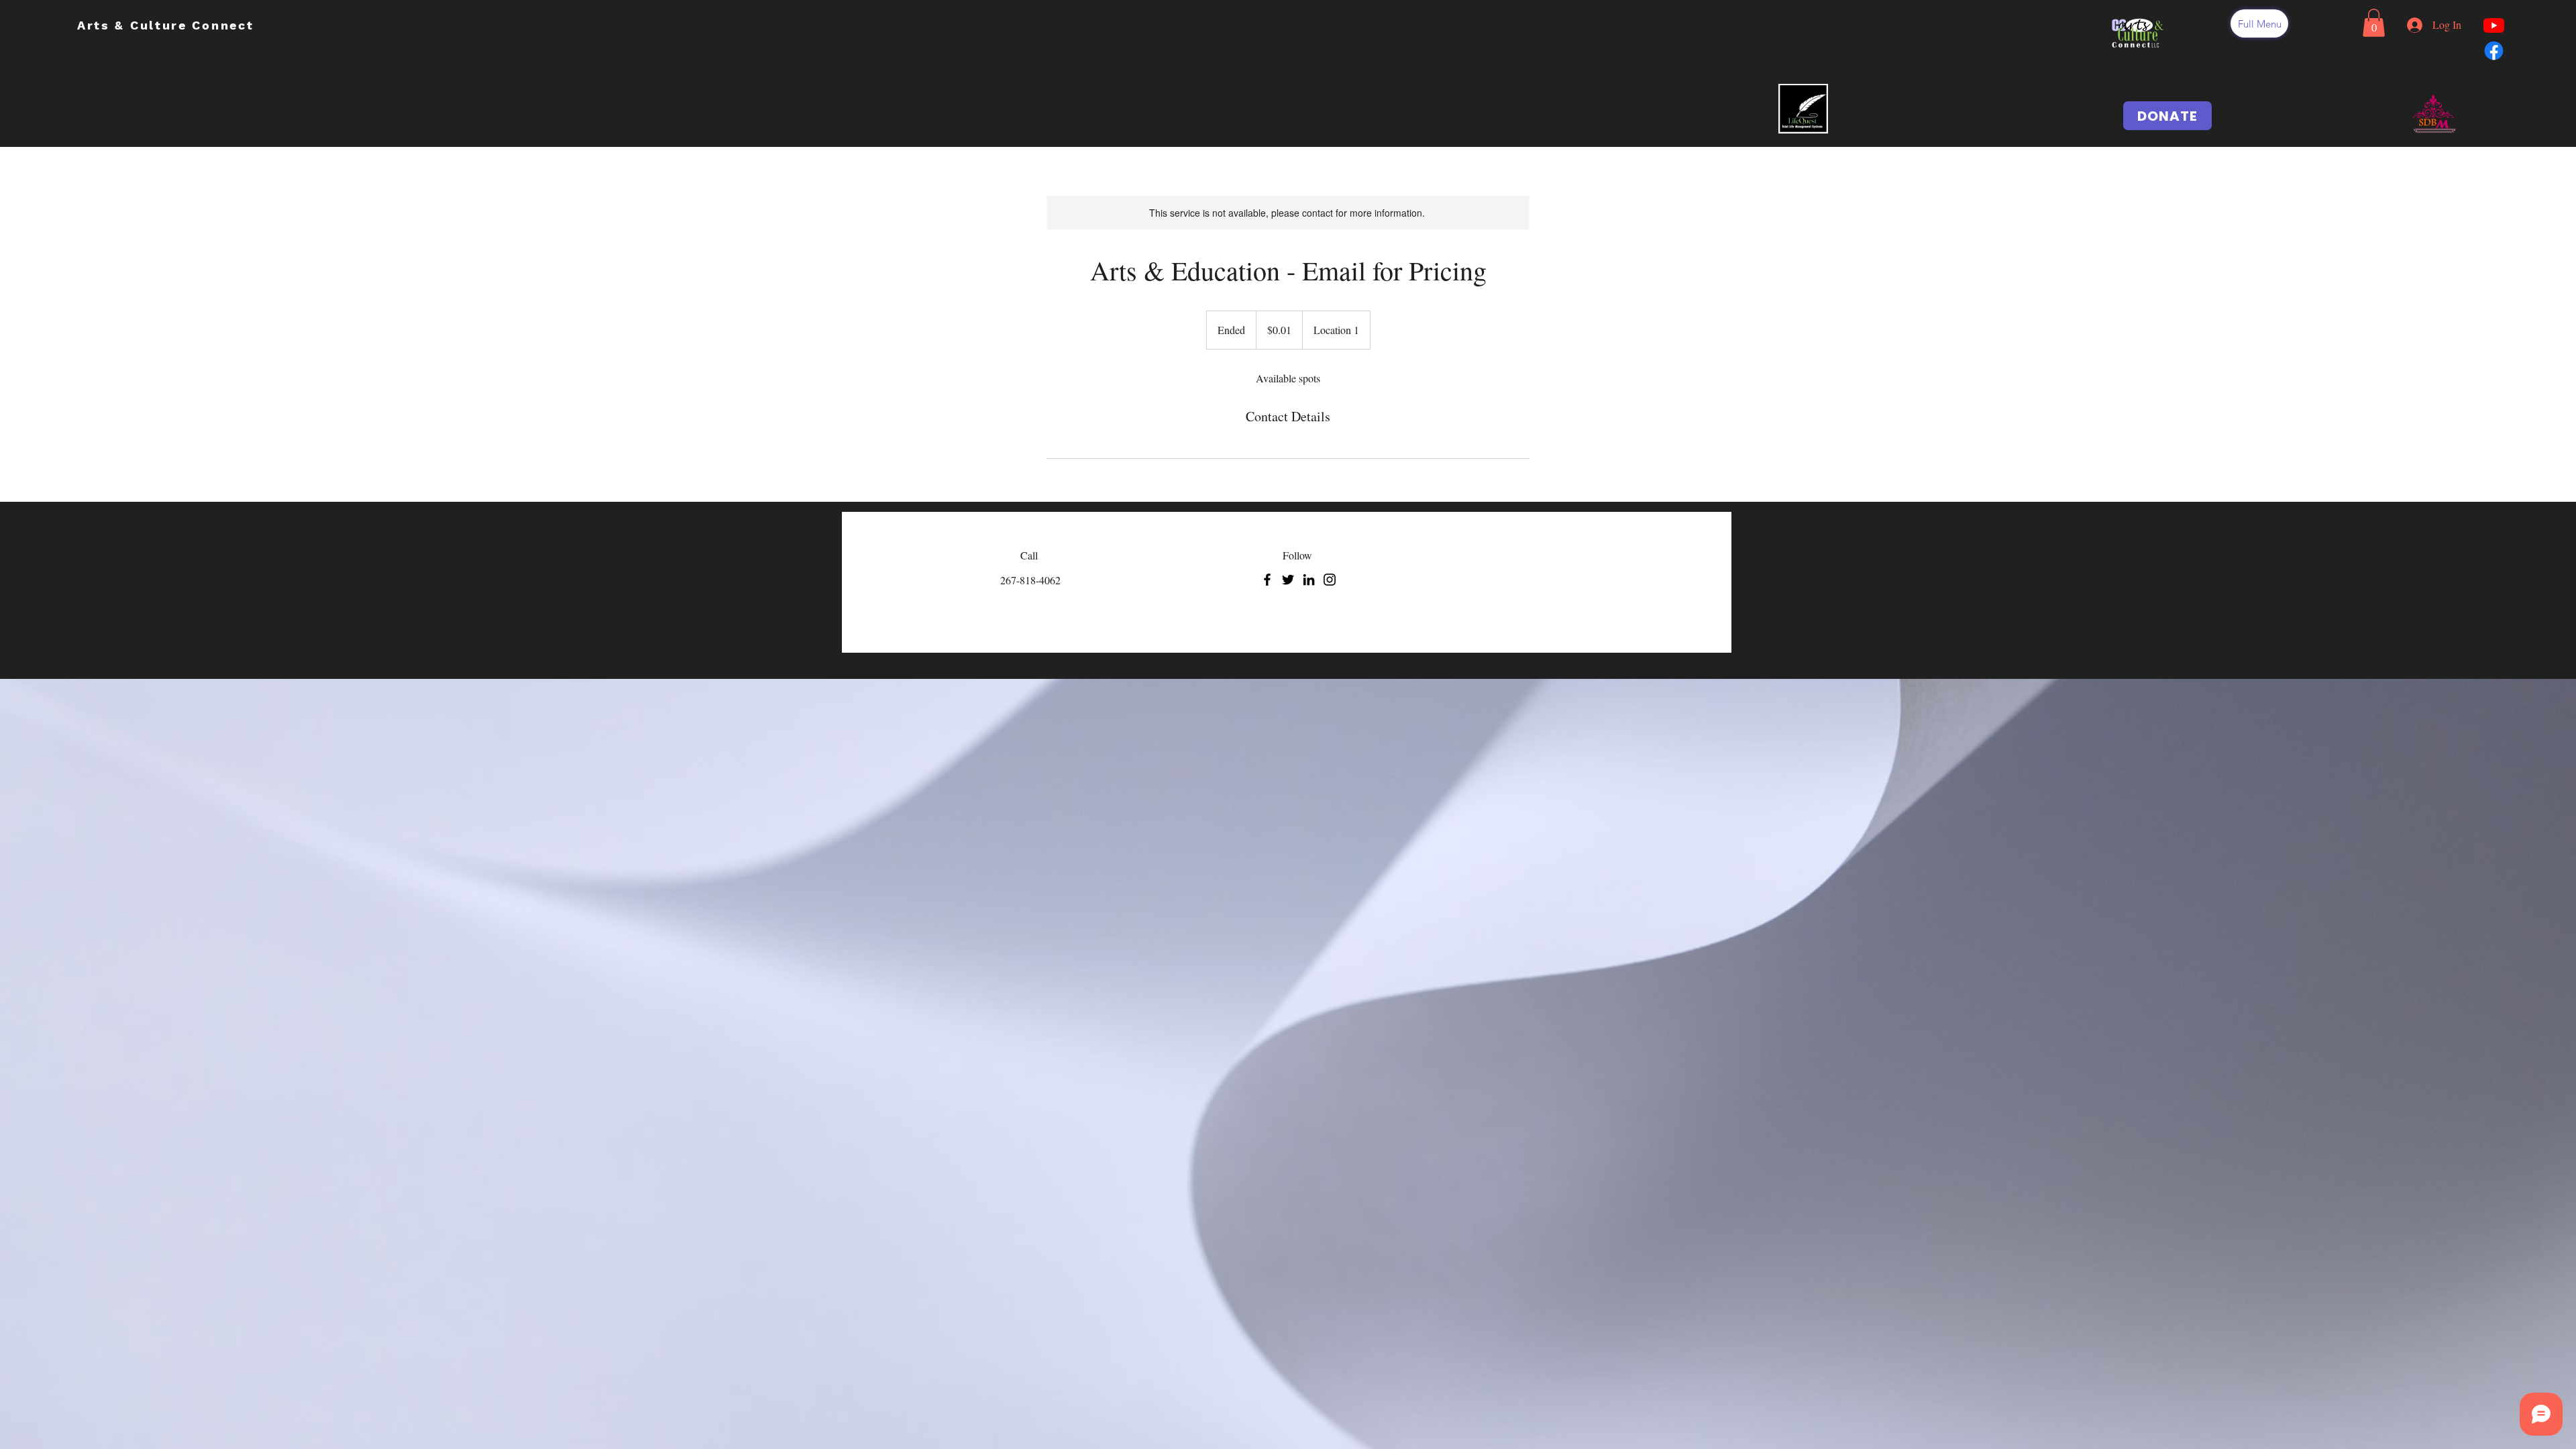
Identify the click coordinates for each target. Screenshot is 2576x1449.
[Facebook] (1267, 580)
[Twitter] (1288, 580)
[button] (2259, 23)
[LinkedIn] (1309, 580)
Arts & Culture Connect (168, 25)
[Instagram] (1330, 580)
